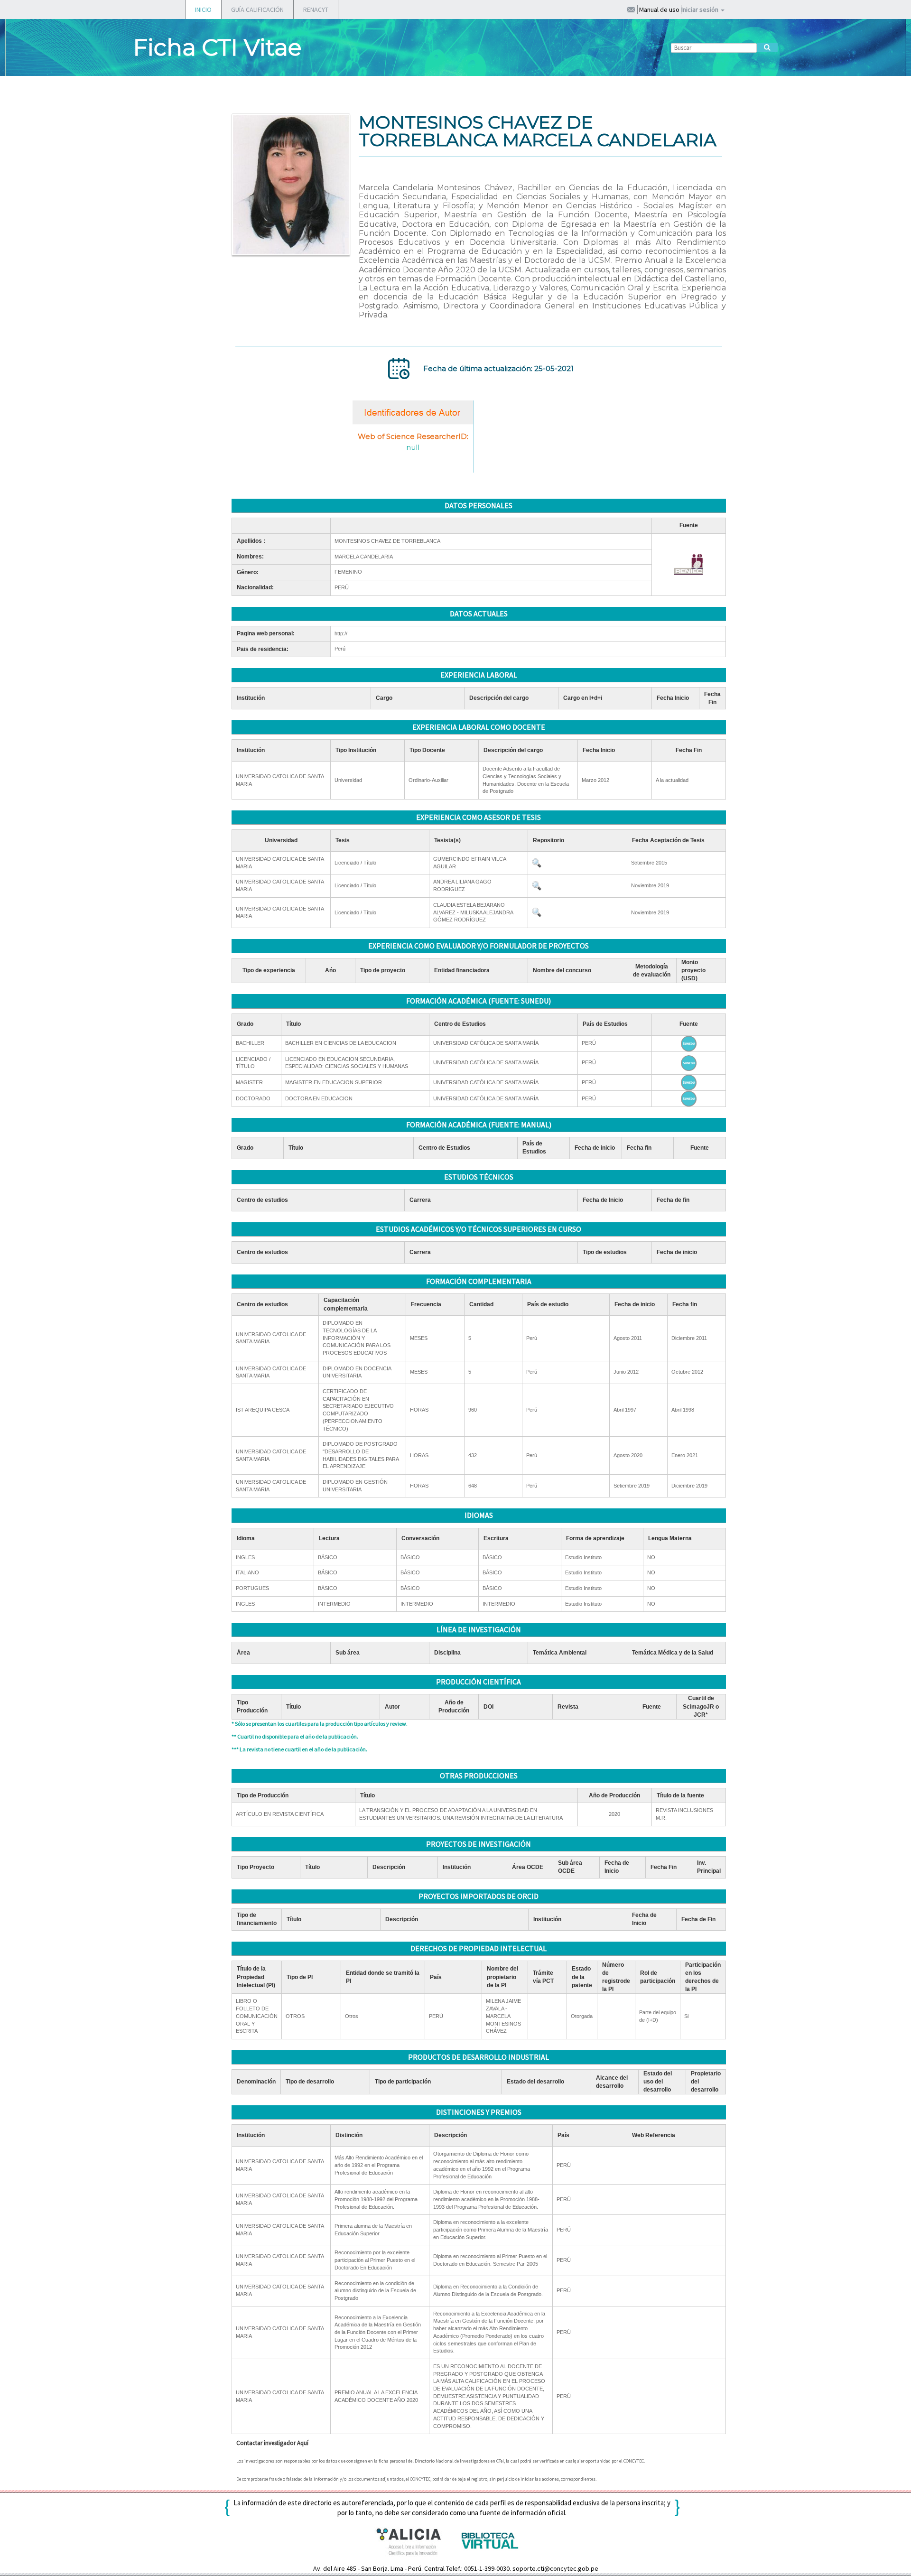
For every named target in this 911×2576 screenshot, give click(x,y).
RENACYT (316, 9)
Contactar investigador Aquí (272, 2443)
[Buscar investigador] (767, 47)
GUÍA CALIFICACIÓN (257, 9)
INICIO (203, 9)
